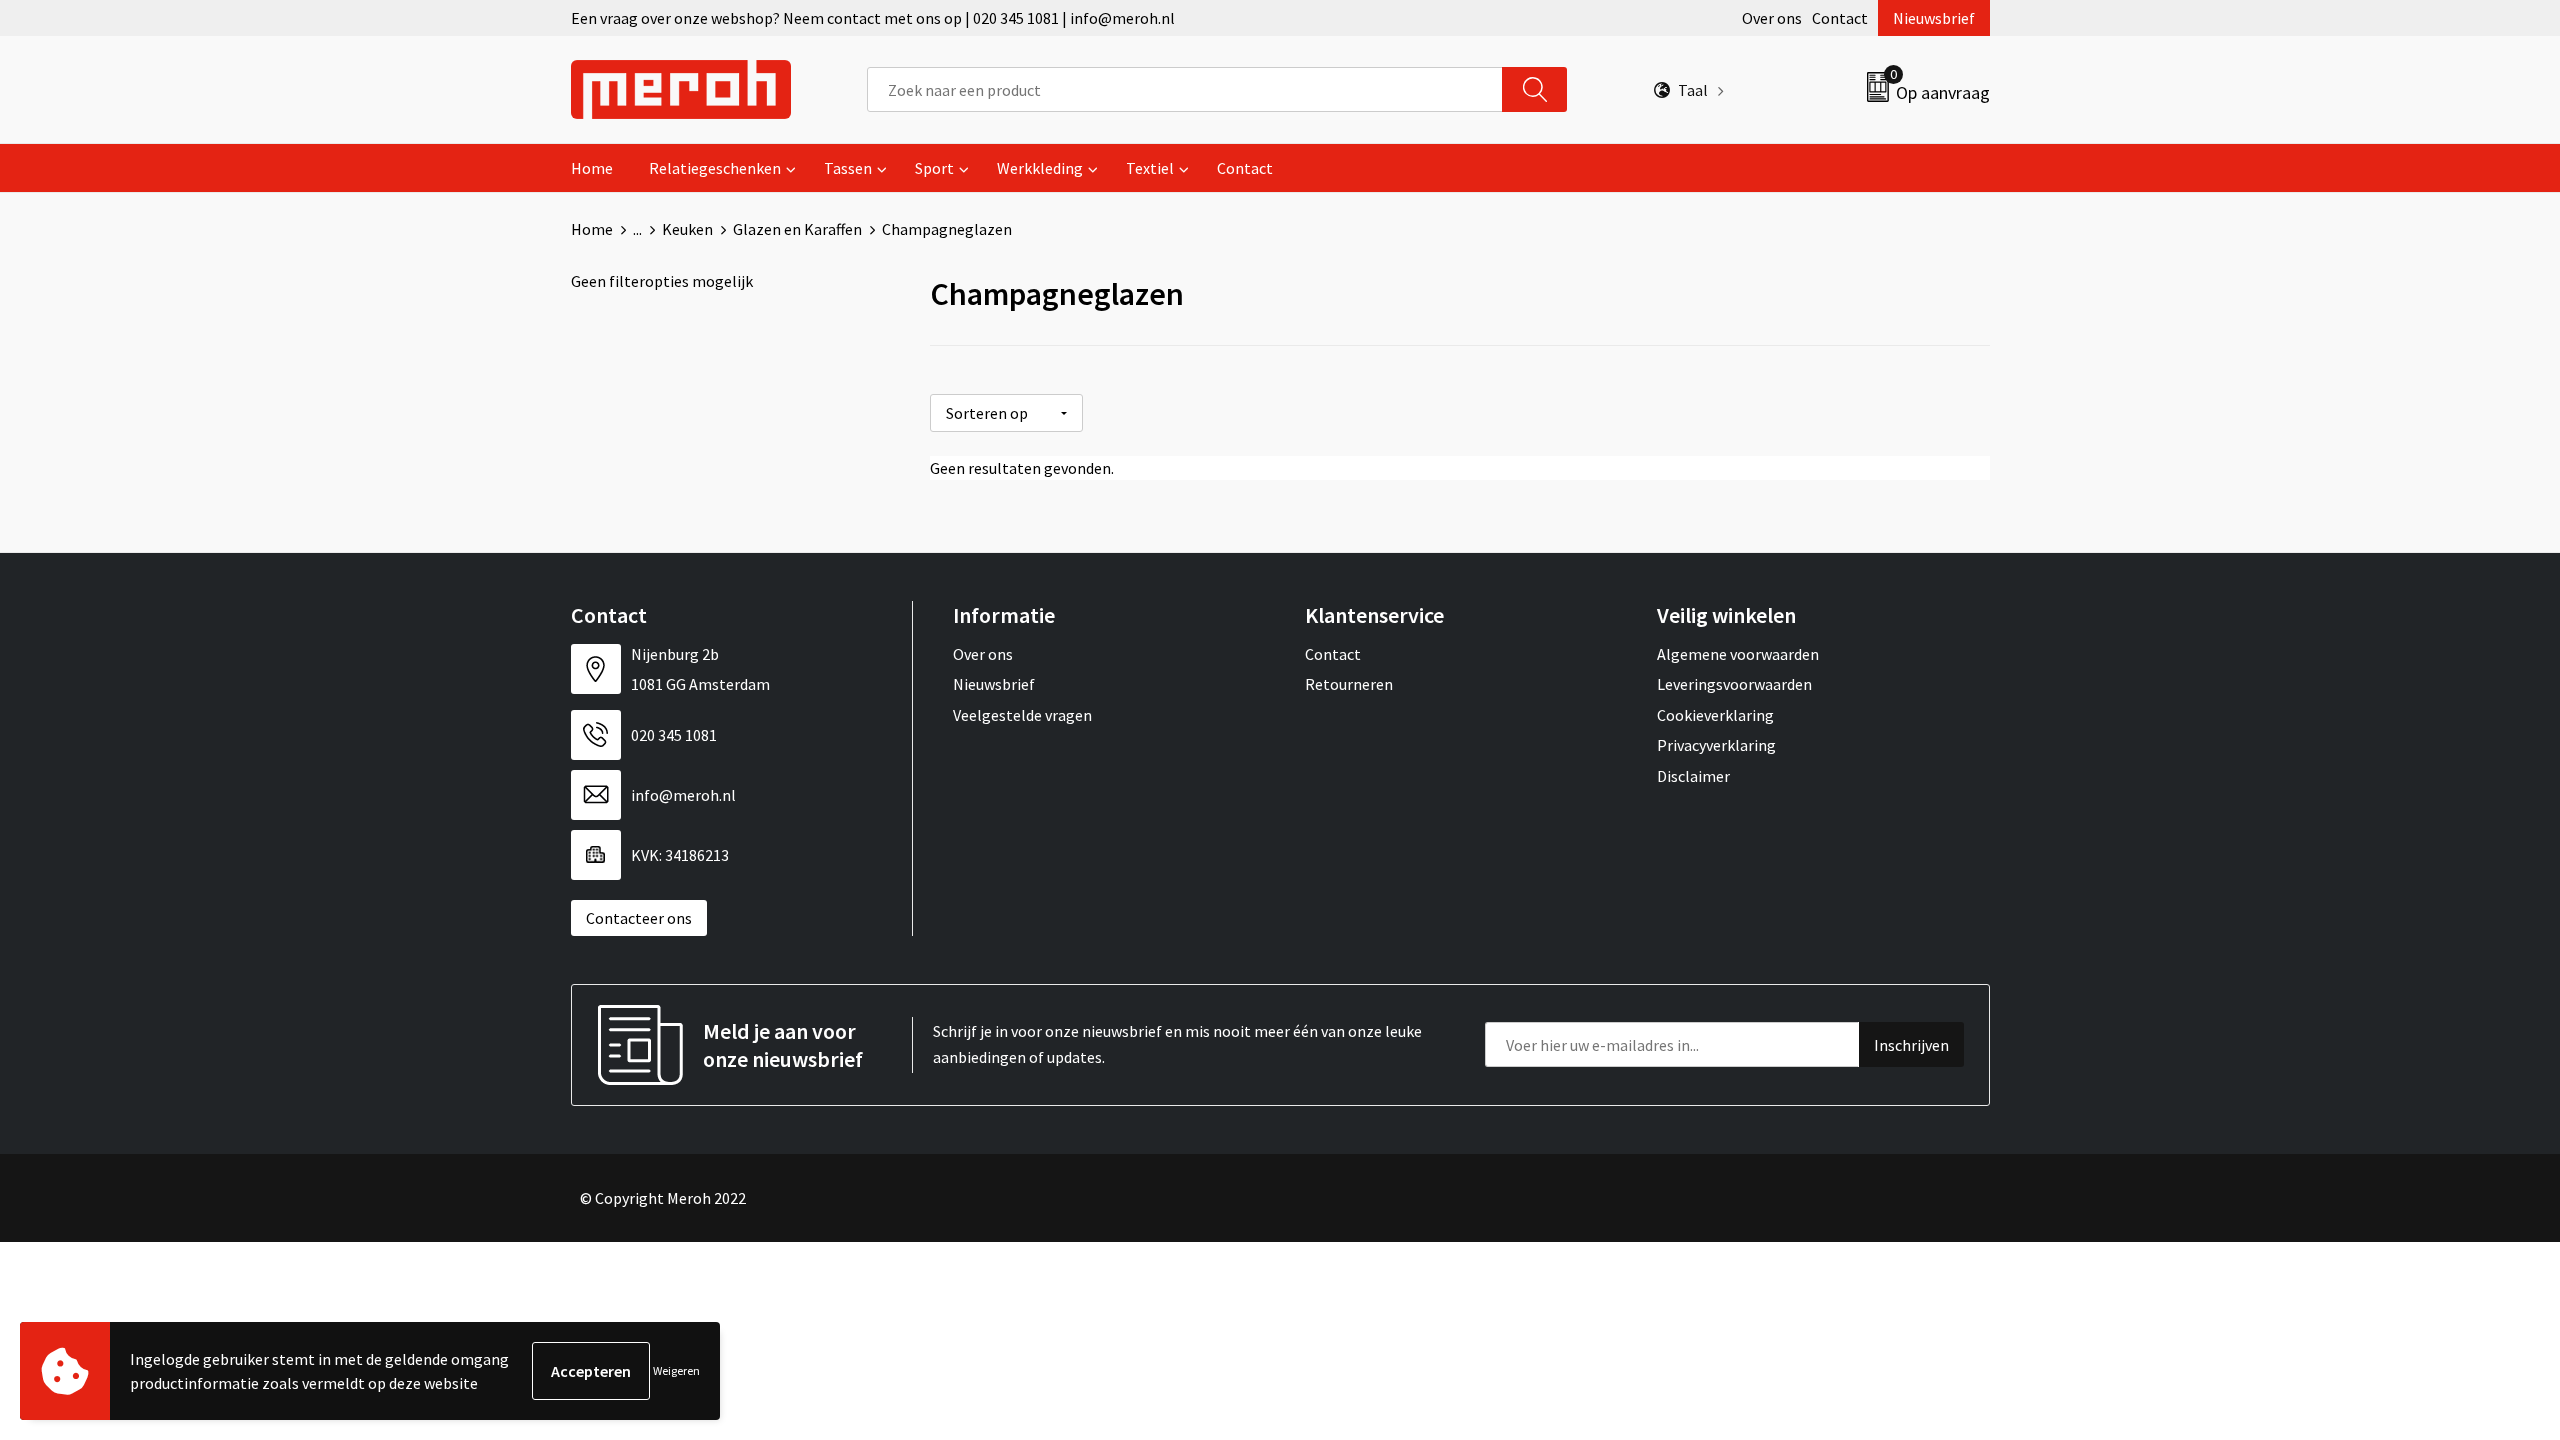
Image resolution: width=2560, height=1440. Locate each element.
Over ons (1772, 18)
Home (592, 168)
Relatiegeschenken (715, 168)
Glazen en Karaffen (797, 229)
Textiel (1150, 168)
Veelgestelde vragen (1022, 715)
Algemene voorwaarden (1738, 654)
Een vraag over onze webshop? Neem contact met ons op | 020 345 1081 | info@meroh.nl (873, 18)
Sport (934, 168)
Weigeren (676, 1370)
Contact (1840, 18)
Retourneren (1349, 684)
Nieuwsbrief (1934, 18)
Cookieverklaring (1715, 715)
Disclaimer (1693, 776)
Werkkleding (1040, 168)
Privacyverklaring (1716, 745)
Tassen (848, 168)
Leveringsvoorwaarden (1734, 684)
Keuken (687, 229)
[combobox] (1185, 89)
